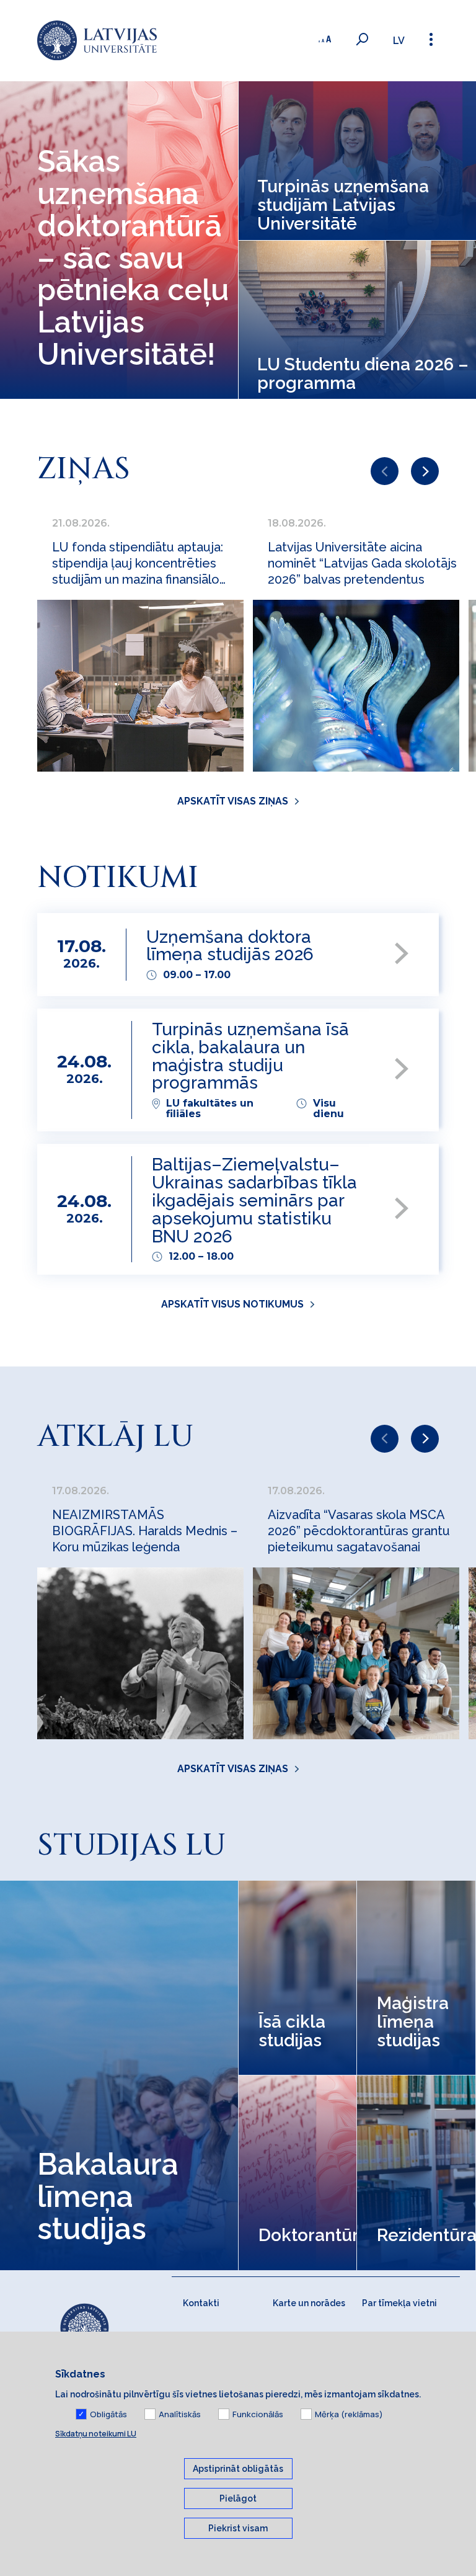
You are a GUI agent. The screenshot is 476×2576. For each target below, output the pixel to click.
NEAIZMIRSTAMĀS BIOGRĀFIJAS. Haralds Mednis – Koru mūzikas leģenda (145, 1531)
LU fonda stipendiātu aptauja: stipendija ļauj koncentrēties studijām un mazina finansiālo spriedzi (138, 564)
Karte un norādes (309, 2303)
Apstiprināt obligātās (238, 2469)
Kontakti (201, 2303)
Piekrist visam (238, 2528)
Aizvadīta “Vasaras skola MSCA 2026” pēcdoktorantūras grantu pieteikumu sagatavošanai (359, 1531)
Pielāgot (238, 2498)
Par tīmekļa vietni (399, 2303)
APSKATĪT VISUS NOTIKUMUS (232, 1304)
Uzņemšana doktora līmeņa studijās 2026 (230, 947)
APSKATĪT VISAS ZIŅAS (233, 801)
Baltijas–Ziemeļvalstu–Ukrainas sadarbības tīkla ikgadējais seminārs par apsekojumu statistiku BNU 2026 (254, 1201)
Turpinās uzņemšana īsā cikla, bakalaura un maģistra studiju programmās (250, 1057)
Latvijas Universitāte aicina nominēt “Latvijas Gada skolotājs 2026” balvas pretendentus (362, 563)
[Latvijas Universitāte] (97, 41)
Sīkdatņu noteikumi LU (96, 2434)
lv (399, 41)
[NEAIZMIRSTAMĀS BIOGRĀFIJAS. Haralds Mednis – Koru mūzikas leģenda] (140, 1653)
